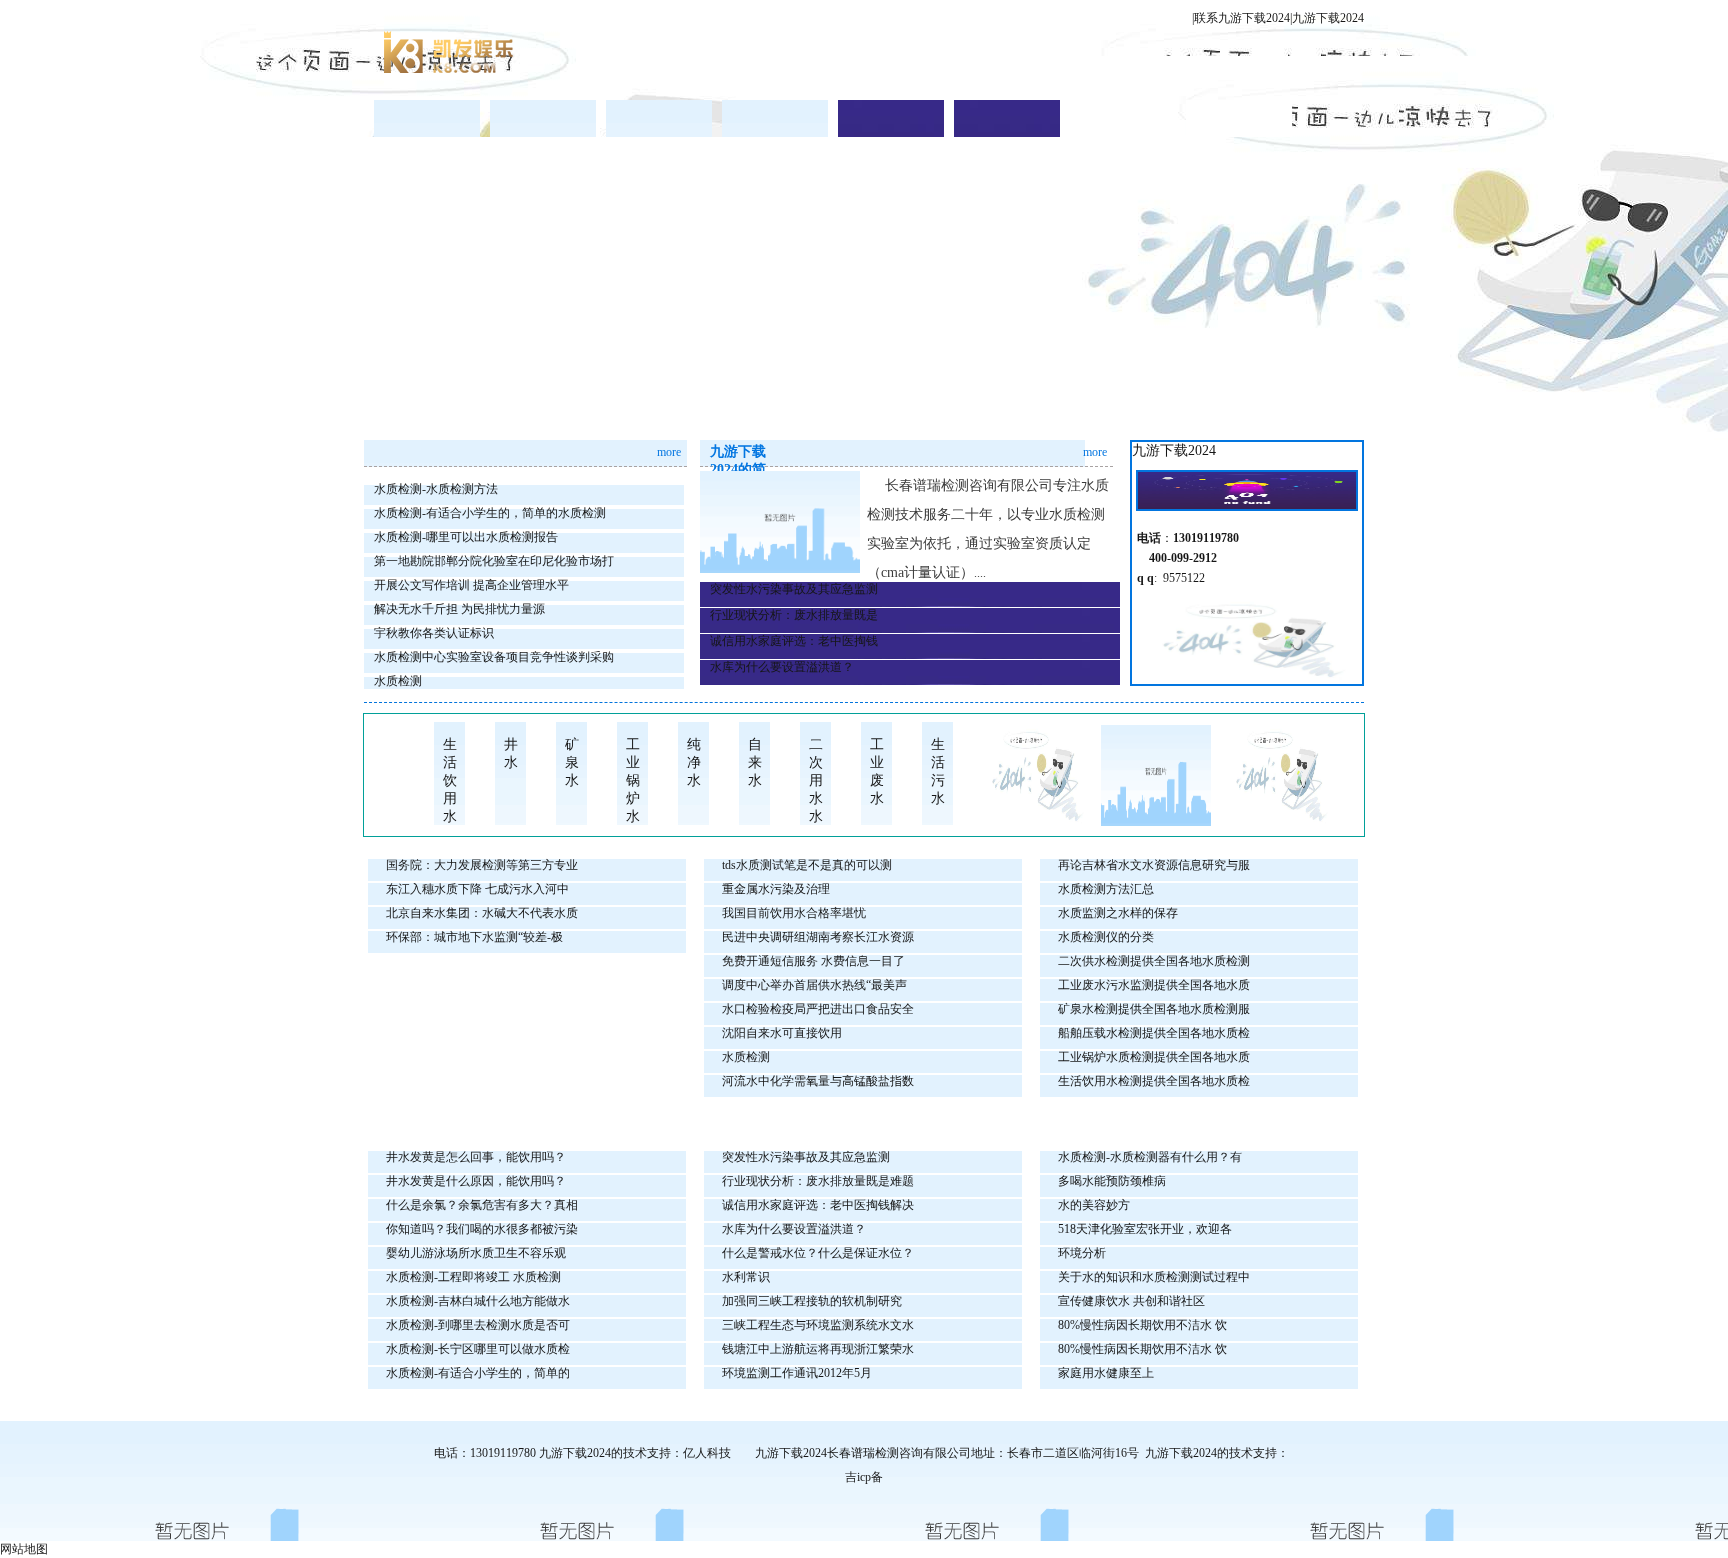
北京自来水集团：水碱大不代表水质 (482, 913)
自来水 (755, 762)
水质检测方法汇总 (1106, 889)
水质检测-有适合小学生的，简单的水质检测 (490, 513)
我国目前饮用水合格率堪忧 (794, 913)
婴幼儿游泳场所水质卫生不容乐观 (476, 1253)
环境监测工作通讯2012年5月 (797, 1373)
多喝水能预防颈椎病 (1112, 1181)
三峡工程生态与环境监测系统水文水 (818, 1325)
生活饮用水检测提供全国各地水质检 (1154, 1081)
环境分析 (1082, 1253)
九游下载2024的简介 (543, 118)
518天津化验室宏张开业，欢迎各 (1145, 1229)
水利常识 (746, 1277)
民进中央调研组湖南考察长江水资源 (818, 937)
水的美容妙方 (1094, 1205)
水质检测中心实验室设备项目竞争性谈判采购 (494, 657)
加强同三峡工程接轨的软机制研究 (812, 1301)
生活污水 (938, 771)
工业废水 (877, 771)
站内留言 (1007, 118)
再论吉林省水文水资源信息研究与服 (1154, 865)
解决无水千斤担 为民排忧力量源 (459, 609)
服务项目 (659, 118)
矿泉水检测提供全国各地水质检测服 (1154, 1009)
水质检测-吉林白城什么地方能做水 (478, 1301)
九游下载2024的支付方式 (1239, 118)
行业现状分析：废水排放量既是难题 (818, 1181)
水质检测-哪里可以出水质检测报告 (466, 537)
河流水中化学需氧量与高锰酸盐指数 (818, 1081)
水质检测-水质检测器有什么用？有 (1150, 1157)
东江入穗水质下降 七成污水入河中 (477, 889)
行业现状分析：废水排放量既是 (794, 615)
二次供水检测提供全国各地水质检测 (1154, 961)
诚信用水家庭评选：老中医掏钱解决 (818, 1205)
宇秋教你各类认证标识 (434, 633)
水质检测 (398, 681)
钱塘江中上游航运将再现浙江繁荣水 (818, 1349)
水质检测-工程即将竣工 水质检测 (473, 1277)
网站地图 (24, 1549)
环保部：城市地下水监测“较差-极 (474, 937)
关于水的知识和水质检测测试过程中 (1154, 1277)
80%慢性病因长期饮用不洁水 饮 (1142, 1325)
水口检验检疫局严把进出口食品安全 (818, 1009)
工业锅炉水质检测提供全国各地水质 (1154, 1057)
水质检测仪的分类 (1106, 937)
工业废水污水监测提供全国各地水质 (1154, 985)
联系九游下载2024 (1242, 18)
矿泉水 (572, 762)
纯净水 (694, 762)
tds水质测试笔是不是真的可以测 (807, 865)
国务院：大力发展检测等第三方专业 (482, 865)
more (669, 452)
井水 (511, 753)
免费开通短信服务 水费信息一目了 (813, 961)
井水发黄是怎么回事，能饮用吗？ (476, 1157)
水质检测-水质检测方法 (436, 489)
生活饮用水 (450, 774)
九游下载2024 (1328, 18)
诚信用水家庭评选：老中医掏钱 (794, 641)
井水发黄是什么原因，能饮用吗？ (476, 1181)
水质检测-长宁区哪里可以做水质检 (478, 1349)
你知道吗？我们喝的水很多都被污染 (482, 1229)
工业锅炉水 (633, 774)
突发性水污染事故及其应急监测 (794, 589)
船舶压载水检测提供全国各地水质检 (1154, 1033)
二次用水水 (816, 774)
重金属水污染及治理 (776, 889)
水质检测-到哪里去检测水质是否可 (478, 1325)
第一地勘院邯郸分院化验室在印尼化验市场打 (494, 561)
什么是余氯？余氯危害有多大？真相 (482, 1205)
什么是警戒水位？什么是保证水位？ (818, 1253)
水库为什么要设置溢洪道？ (782, 667)
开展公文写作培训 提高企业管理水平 (471, 585)
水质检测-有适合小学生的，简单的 (478, 1373)
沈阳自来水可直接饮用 (782, 1033)
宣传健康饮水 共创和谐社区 (1131, 1301)
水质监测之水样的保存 (1118, 913)
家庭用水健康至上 (1106, 1373)
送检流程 (775, 118)
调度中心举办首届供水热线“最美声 (814, 985)
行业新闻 (891, 118)
